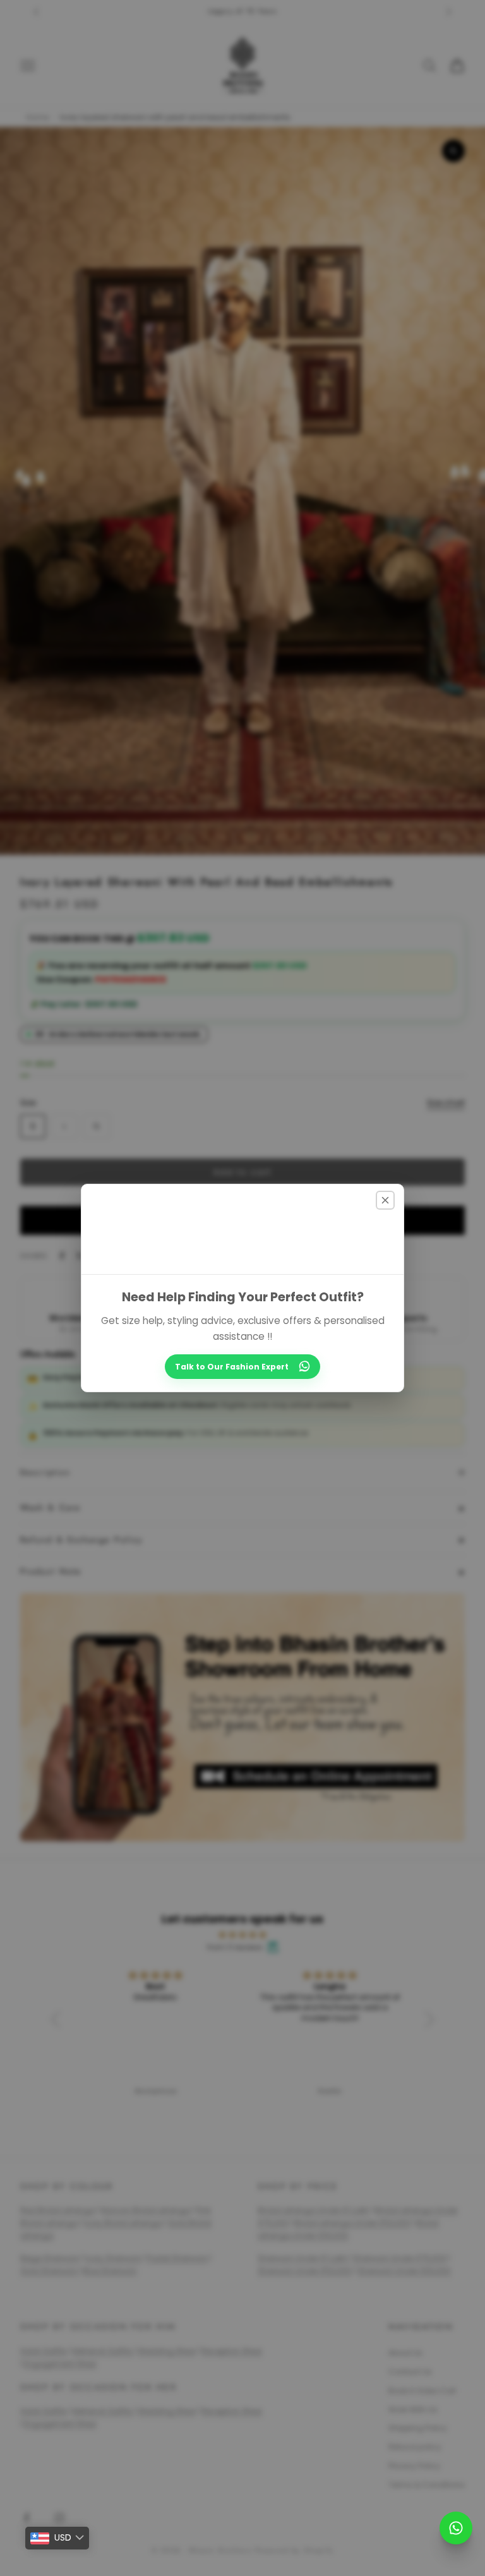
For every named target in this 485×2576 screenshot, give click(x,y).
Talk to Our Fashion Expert (232, 1367)
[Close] (385, 1200)
